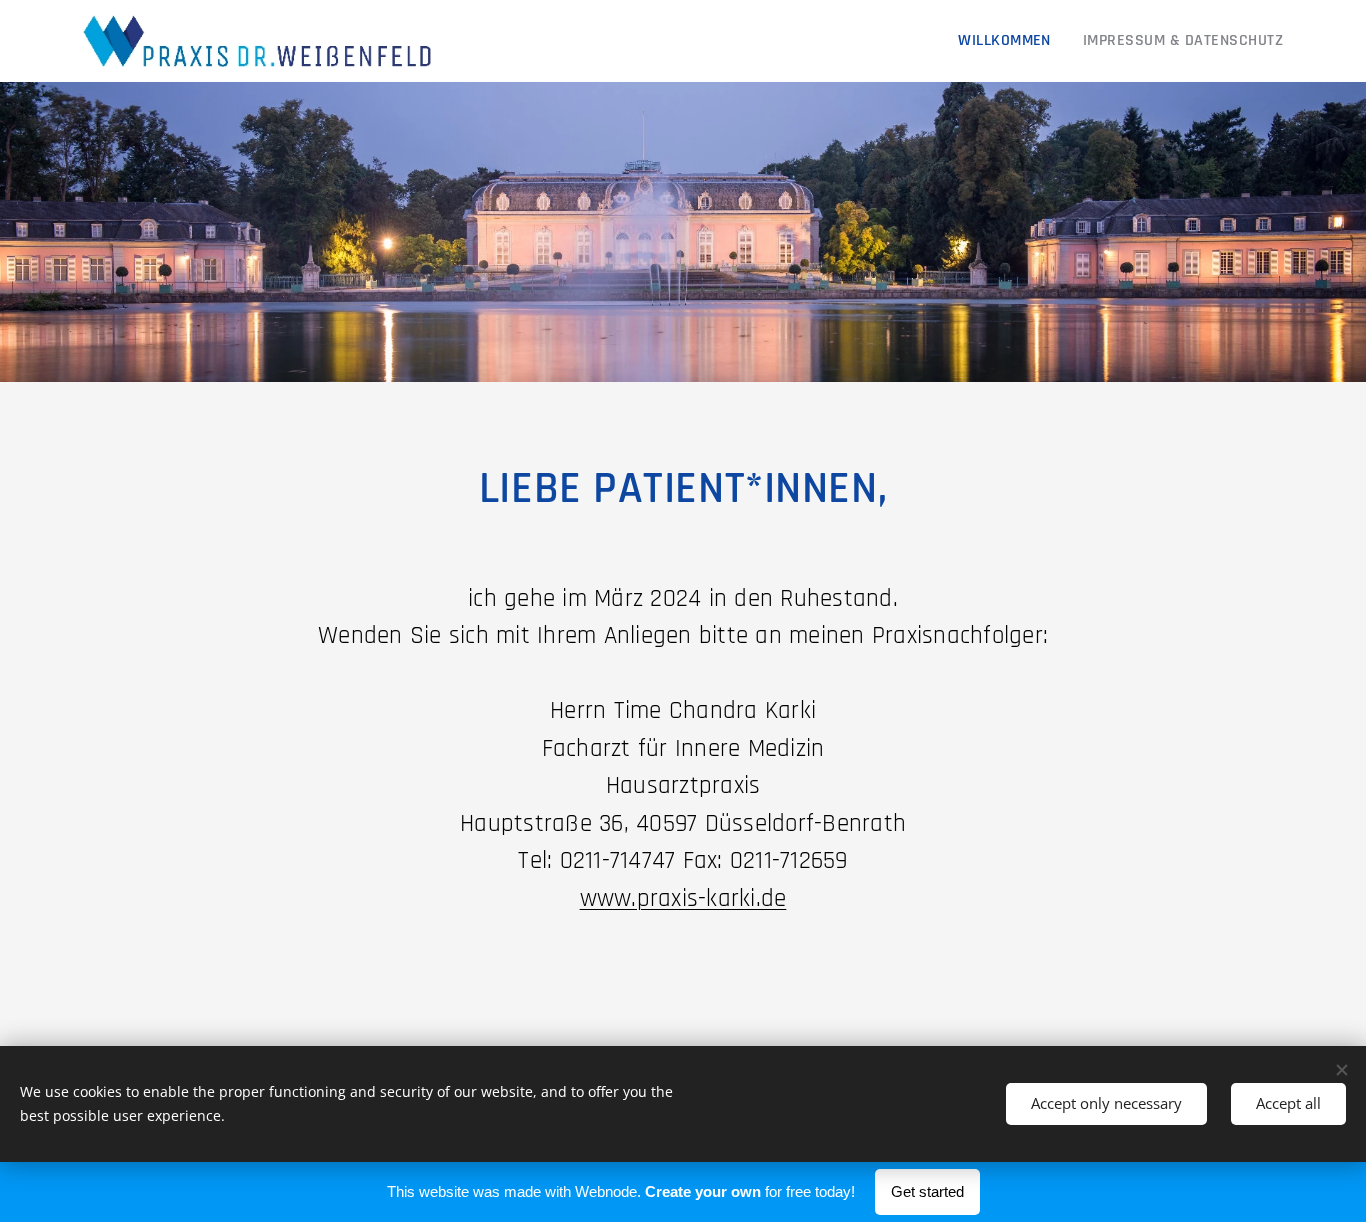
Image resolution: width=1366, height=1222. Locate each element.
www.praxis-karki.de (683, 899)
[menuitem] (1010, 41)
